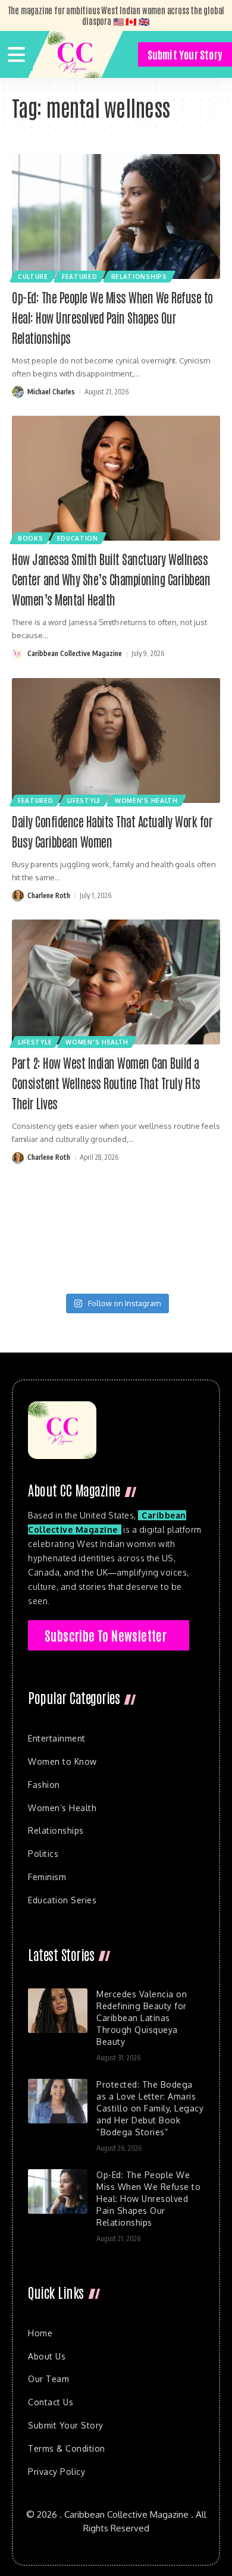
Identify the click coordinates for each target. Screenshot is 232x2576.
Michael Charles (51, 392)
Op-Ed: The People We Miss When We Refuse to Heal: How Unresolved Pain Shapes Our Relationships (112, 317)
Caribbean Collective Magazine (75, 653)
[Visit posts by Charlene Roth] (18, 896)
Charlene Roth (49, 895)
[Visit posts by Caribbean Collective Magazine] (18, 654)
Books (31, 538)
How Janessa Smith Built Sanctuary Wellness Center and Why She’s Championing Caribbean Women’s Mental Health (111, 579)
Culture (33, 277)
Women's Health (146, 801)
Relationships (139, 277)
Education (78, 538)
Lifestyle (84, 801)
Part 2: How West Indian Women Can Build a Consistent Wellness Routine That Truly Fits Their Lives (106, 1083)
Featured (80, 277)
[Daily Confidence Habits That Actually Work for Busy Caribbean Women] (116, 741)
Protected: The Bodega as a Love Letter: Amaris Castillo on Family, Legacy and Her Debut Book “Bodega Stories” (150, 2108)
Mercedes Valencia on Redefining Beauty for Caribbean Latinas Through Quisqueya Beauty (142, 2018)
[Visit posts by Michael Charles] (18, 392)
